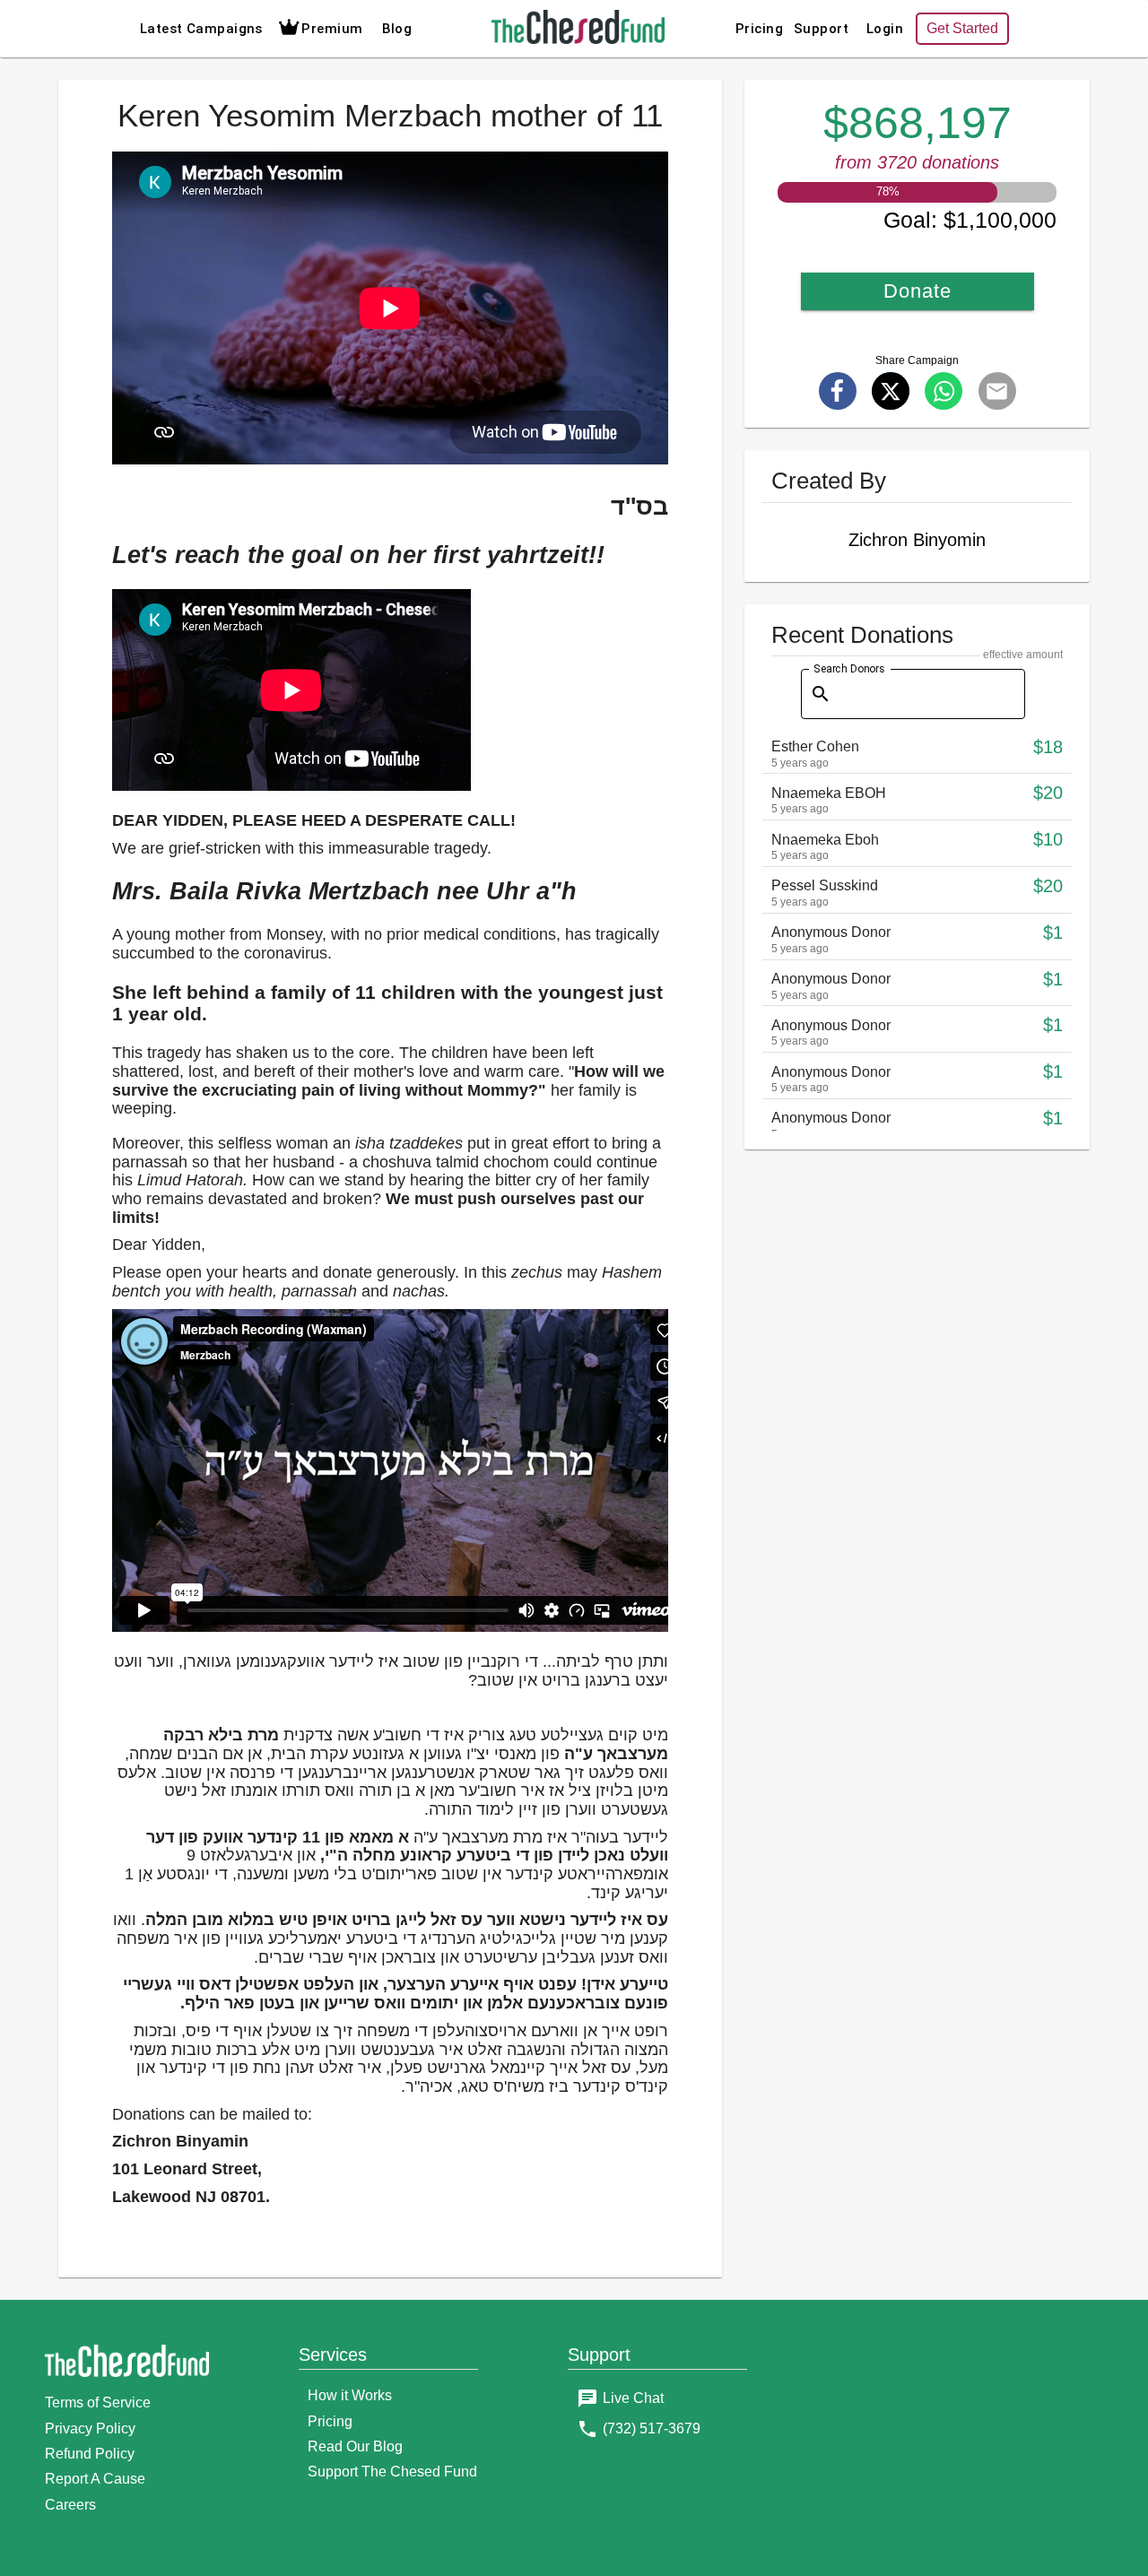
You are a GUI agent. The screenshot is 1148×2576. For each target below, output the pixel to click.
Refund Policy (90, 2454)
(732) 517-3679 (652, 2429)
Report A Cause (95, 2479)
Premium (332, 29)
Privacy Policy (90, 2429)
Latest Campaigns (201, 29)
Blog (397, 29)
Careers (70, 2505)
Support (821, 29)
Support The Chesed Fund (392, 2472)
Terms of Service (98, 2403)
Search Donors (849, 668)
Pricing (759, 29)
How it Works (350, 2395)
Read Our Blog (355, 2446)
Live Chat (633, 2398)
